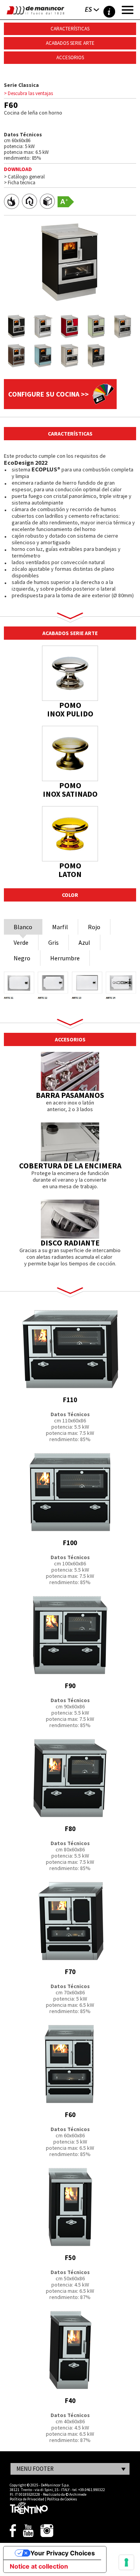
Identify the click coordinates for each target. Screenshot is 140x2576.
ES (88, 9)
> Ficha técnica (20, 183)
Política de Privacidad (27, 2499)
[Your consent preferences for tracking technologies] (126, 2562)
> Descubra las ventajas (28, 93)
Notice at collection (39, 2566)
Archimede (78, 2494)
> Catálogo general (24, 177)
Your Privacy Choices (63, 2553)
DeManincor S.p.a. (55, 2485)
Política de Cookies (62, 2499)
